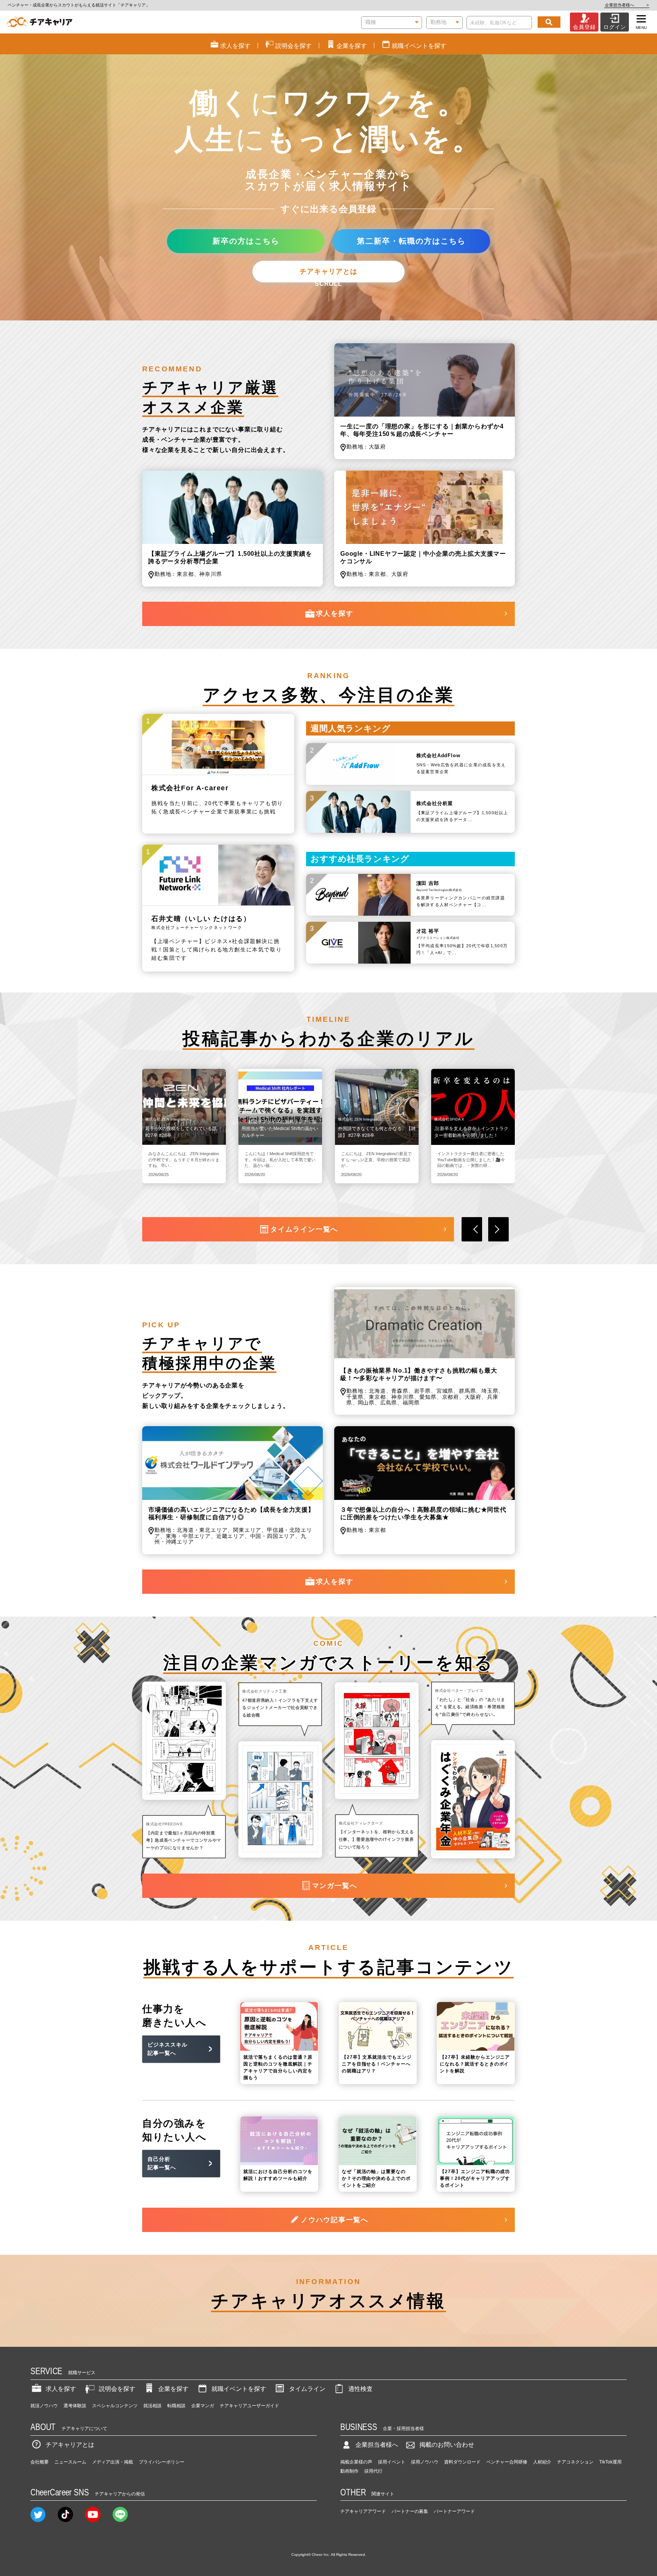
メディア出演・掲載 (113, 2462)
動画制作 (349, 2471)
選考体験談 (75, 2406)
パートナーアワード (454, 2511)
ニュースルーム (70, 2462)
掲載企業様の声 (356, 2462)
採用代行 (373, 2471)
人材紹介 (542, 2462)
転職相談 (176, 2406)
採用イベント (392, 2462)
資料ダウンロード (462, 2462)
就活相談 (152, 2406)
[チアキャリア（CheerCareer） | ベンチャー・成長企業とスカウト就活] (39, 22)
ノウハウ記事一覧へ (335, 2220)
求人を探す (335, 613)
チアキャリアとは (328, 271)
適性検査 (360, 2389)
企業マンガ (203, 2406)
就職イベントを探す (239, 2389)
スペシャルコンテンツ (115, 2406)
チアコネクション (575, 2462)
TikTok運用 (610, 2462)
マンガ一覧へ (335, 1886)
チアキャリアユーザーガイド (249, 2406)
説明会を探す (117, 2389)
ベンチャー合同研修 (507, 2462)
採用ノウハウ (425, 2462)
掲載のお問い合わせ (447, 2445)
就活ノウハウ (44, 2406)
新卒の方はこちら (246, 241)
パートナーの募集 (410, 2511)
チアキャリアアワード (363, 2511)
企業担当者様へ (627, 5)
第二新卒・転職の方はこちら (411, 241)
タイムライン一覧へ (304, 1229)
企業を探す (173, 2389)
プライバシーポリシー (162, 2462)
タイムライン (307, 2389)
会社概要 (40, 2462)
